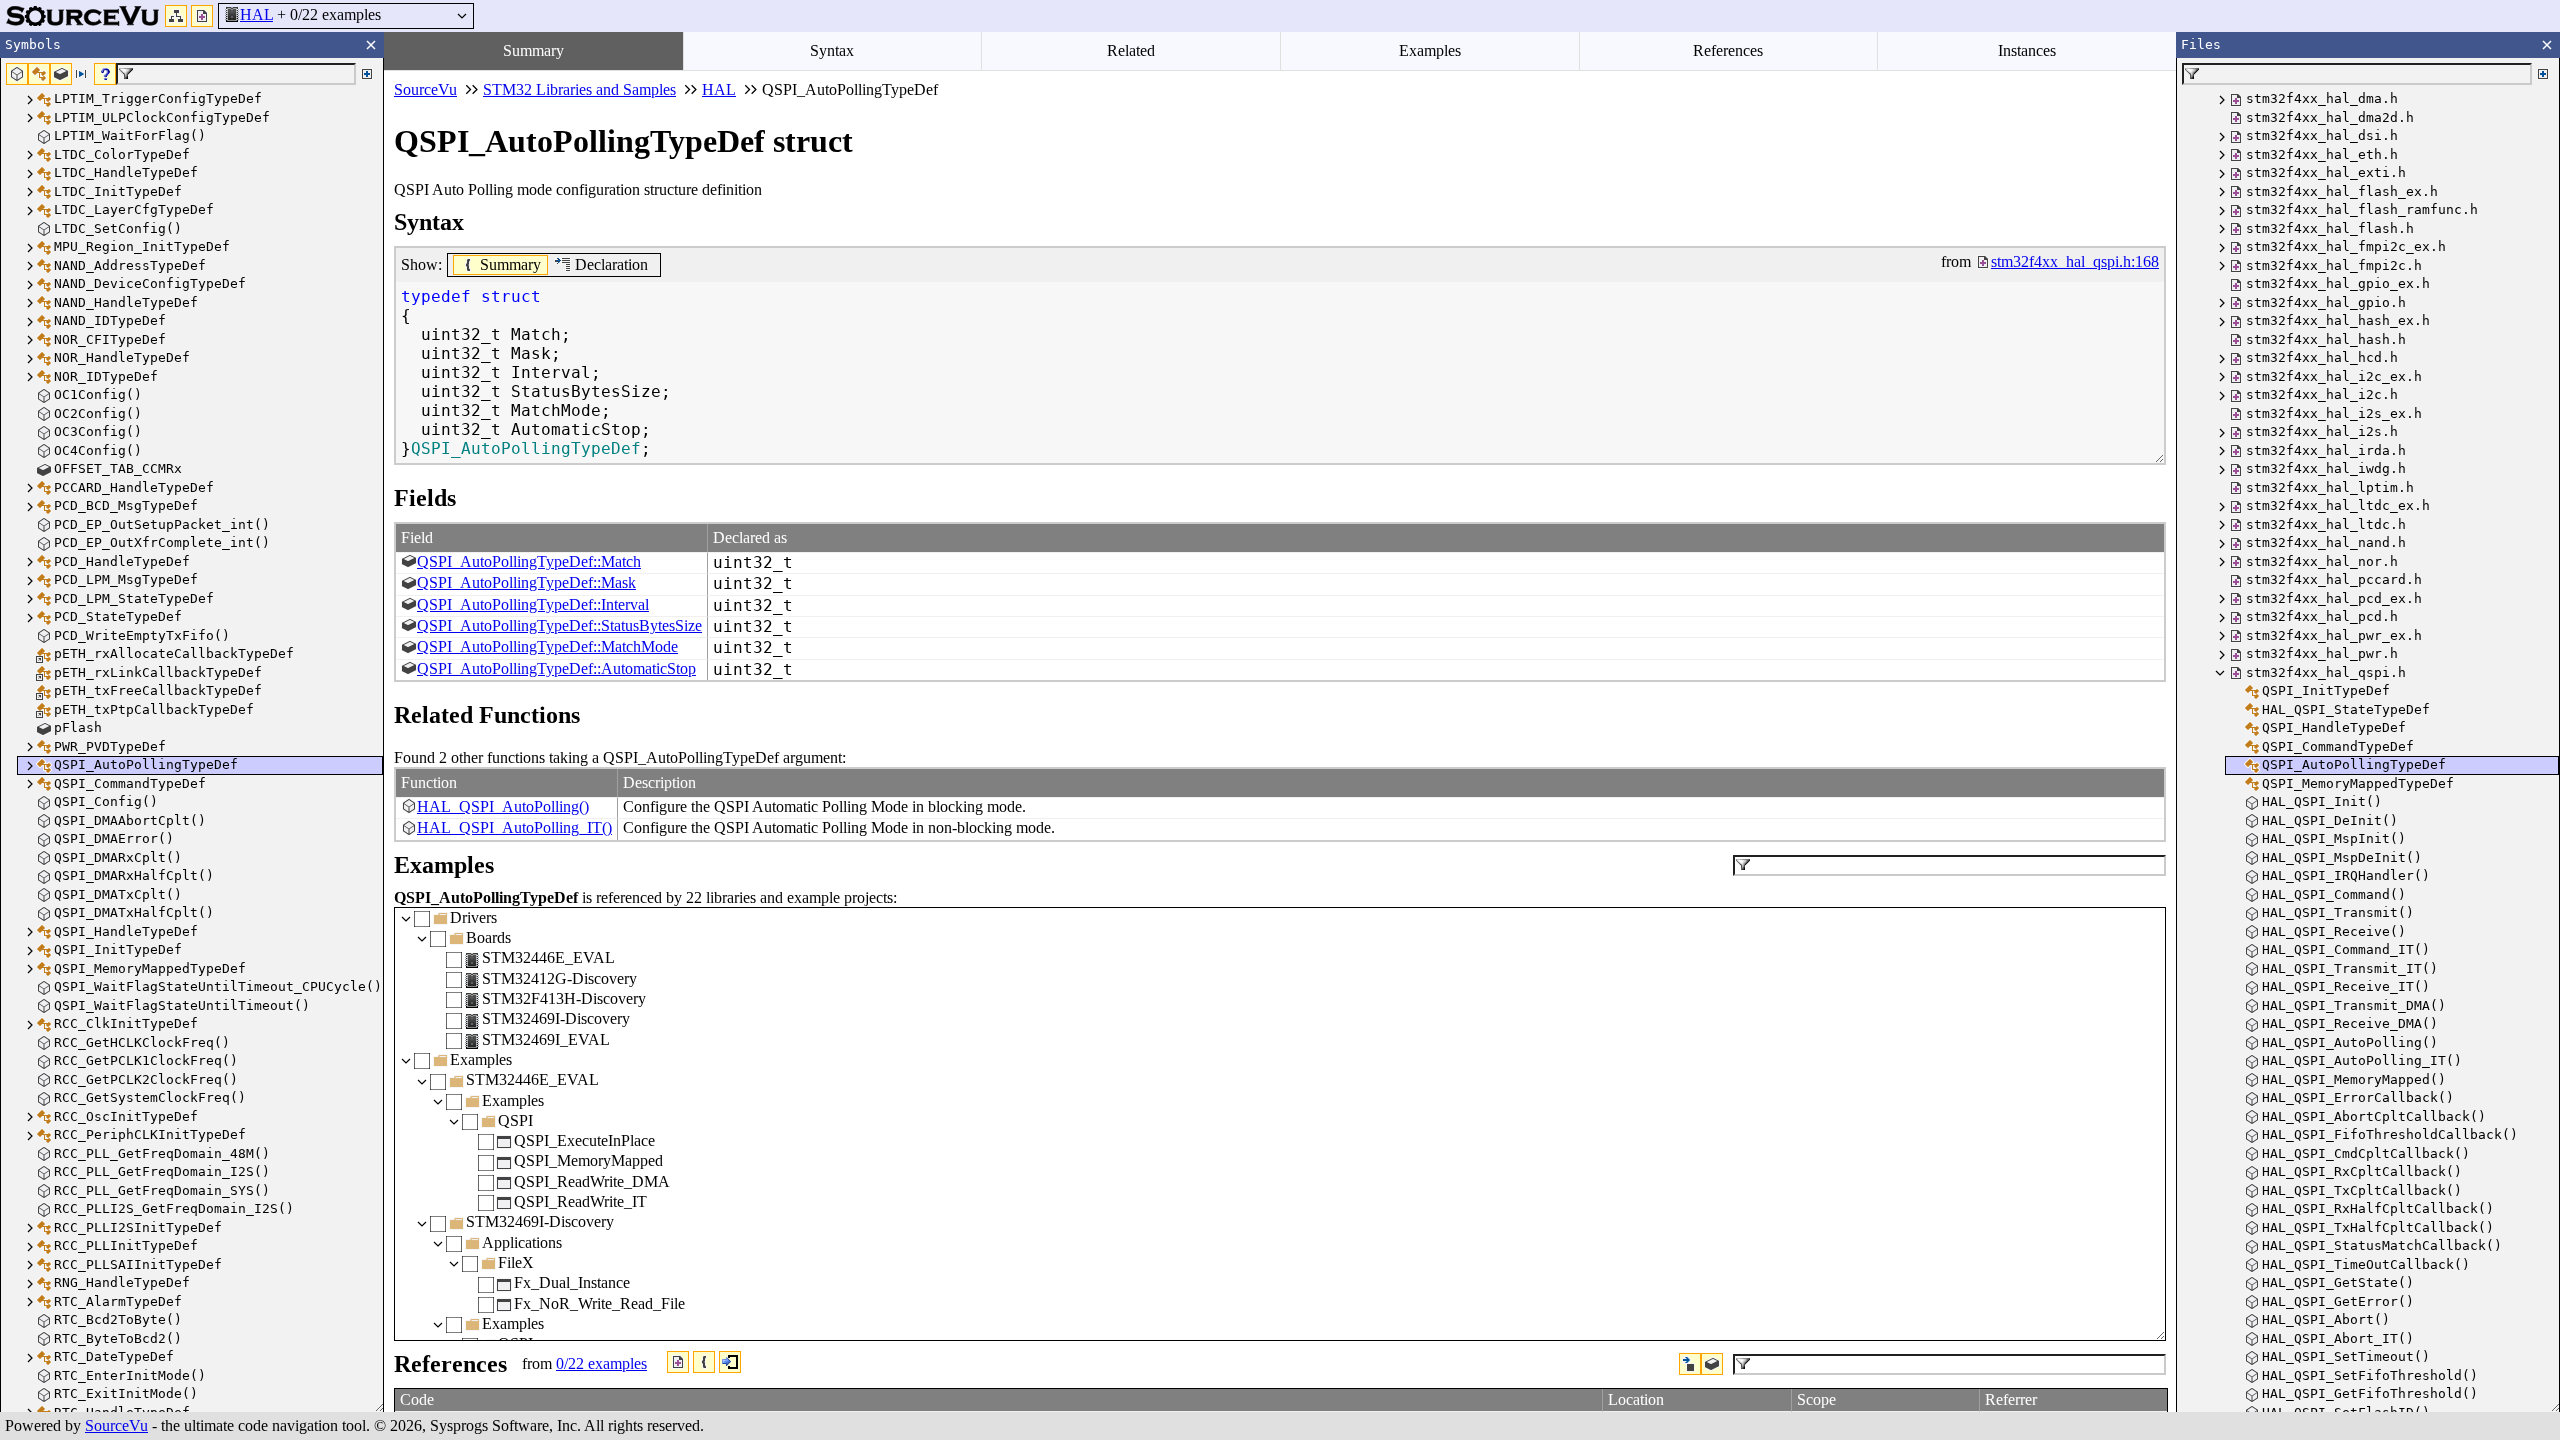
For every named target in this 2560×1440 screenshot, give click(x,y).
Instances (2027, 50)
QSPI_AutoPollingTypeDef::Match (529, 561)
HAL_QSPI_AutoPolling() (503, 806)
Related (1131, 50)
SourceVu (116, 1425)
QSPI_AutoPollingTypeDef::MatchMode (547, 646)
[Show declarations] (1690, 1364)
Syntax (832, 50)
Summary (533, 50)
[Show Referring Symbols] (730, 1362)
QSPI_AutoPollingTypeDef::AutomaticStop (556, 668)
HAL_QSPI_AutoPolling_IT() (514, 827)
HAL (256, 14)
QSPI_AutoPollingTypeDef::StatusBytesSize (559, 625)
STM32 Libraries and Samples (579, 89)
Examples (1430, 50)
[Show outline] (176, 16)
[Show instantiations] (1712, 1364)
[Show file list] (202, 16)
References (1728, 50)
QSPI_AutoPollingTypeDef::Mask (526, 582)
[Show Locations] (678, 1362)
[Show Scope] (704, 1362)
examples (601, 1363)
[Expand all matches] (367, 74)
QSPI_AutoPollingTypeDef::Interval (533, 604)
